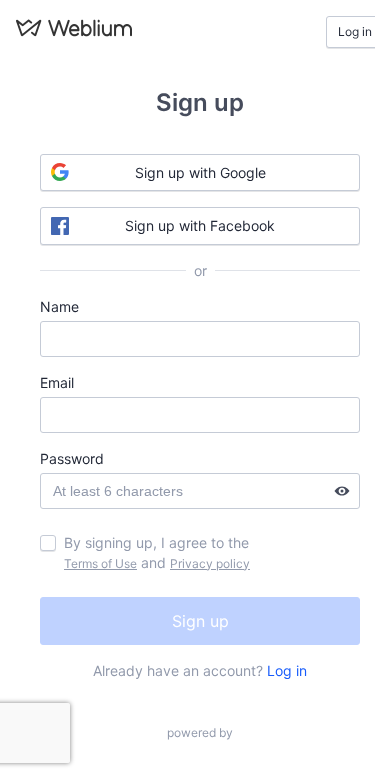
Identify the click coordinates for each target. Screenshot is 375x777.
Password (72, 458)
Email (57, 382)
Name (59, 306)
